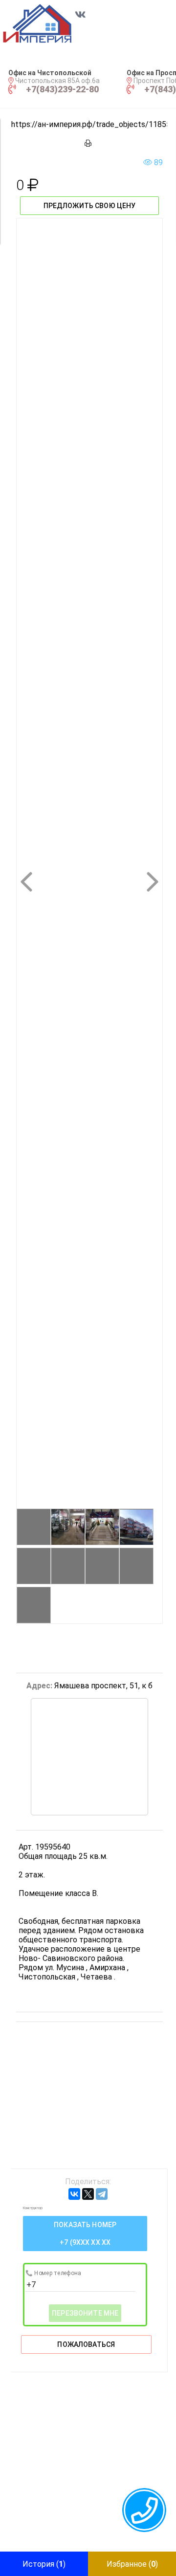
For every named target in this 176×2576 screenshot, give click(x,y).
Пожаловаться (86, 2344)
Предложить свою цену (90, 206)
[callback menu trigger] (144, 2510)
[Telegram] (102, 2194)
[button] (48, 23)
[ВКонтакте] (74, 2194)
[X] (88, 2194)
